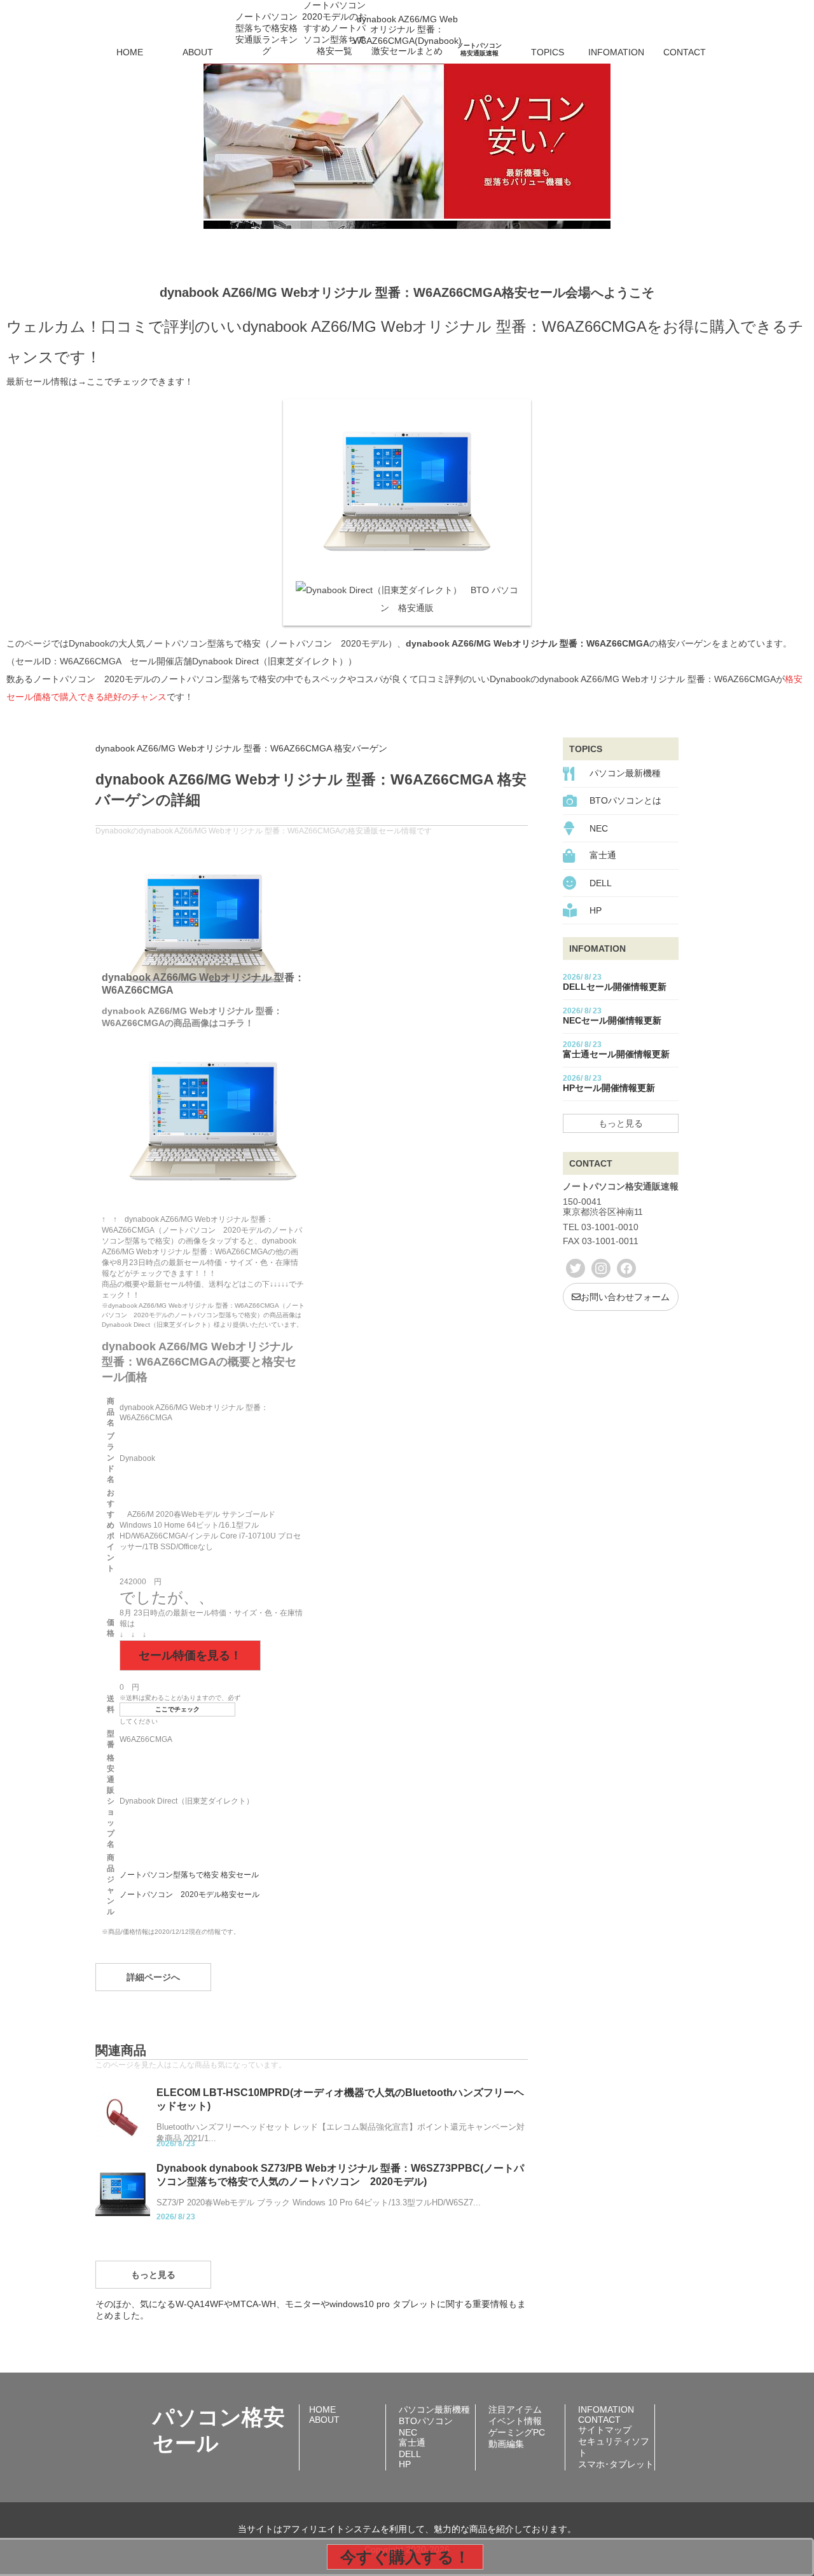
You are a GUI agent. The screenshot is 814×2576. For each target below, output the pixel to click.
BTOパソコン (426, 2421)
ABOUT (198, 52)
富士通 (603, 855)
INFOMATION (616, 52)
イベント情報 (515, 2421)
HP (596, 910)
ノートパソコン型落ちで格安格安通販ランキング (266, 34)
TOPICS (548, 52)
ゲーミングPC (517, 2432)
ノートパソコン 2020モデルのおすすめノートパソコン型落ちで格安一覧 (335, 34)
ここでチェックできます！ (140, 381)
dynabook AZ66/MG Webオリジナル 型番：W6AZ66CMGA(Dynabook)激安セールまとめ (407, 35)
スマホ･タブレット (616, 2464)
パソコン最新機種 (625, 773)
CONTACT (685, 52)
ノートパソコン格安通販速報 (479, 49)
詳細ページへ (153, 1977)
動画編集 (506, 2444)
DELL (601, 883)
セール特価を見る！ (190, 1655)
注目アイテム (515, 2409)
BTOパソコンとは (625, 800)
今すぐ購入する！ (405, 2557)
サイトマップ (605, 2430)
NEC (599, 828)
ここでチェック (177, 1709)
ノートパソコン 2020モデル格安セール (190, 1894)
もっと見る (153, 2275)
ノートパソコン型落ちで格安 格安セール (189, 1875)
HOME (130, 52)
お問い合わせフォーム (625, 1297)
